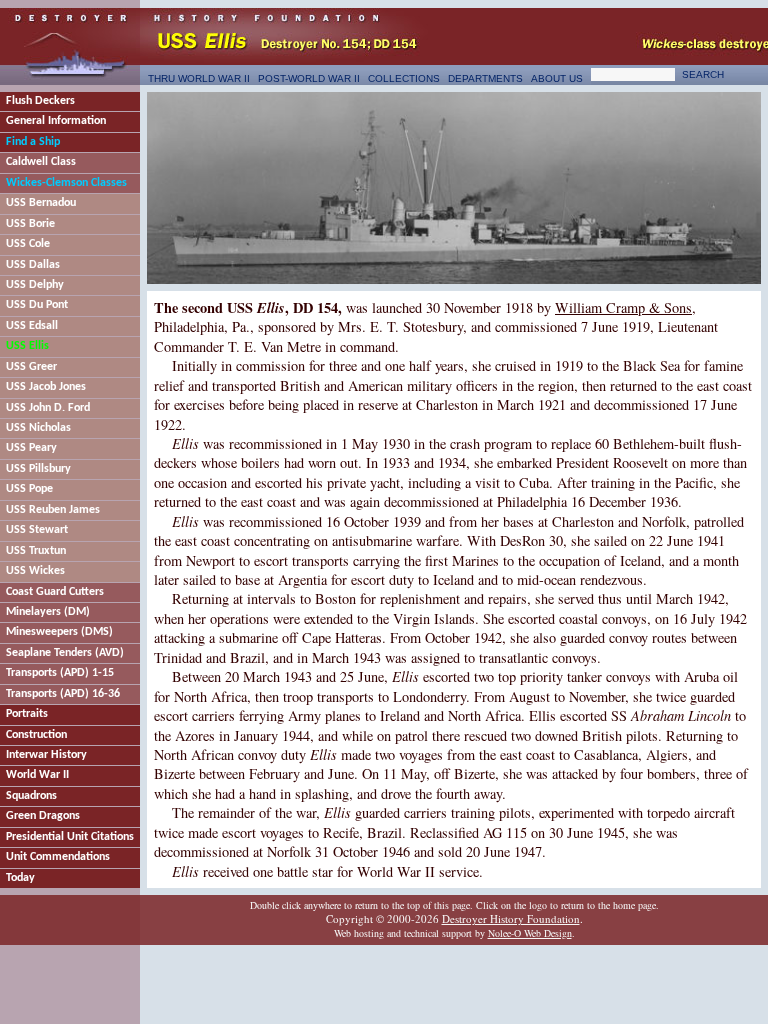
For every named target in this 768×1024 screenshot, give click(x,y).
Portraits (27, 714)
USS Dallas (33, 265)
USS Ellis (27, 346)
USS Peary (31, 448)
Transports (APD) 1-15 (60, 673)
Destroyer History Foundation (511, 918)
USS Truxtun (36, 551)
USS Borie (30, 224)
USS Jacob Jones (46, 387)
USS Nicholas (38, 428)
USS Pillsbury (38, 469)
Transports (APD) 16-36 (63, 694)
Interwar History (46, 755)
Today (20, 878)
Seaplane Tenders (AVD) (65, 653)
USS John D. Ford (48, 408)
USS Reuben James (53, 510)
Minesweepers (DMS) (59, 632)
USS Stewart (37, 530)
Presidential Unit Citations (70, 837)
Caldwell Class (41, 162)
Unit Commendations (58, 857)
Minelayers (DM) (48, 612)
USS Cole (28, 244)
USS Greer (31, 367)
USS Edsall (32, 326)
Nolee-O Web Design (530, 933)
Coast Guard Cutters (55, 592)
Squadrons (31, 796)
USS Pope (29, 489)
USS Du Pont (37, 305)
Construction (36, 735)
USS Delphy (35, 285)
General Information (56, 121)
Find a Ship (33, 142)
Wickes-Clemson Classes (66, 183)
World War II (37, 775)
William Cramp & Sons (623, 307)
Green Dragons (43, 816)
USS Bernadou (41, 203)
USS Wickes (35, 571)
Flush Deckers (40, 101)
